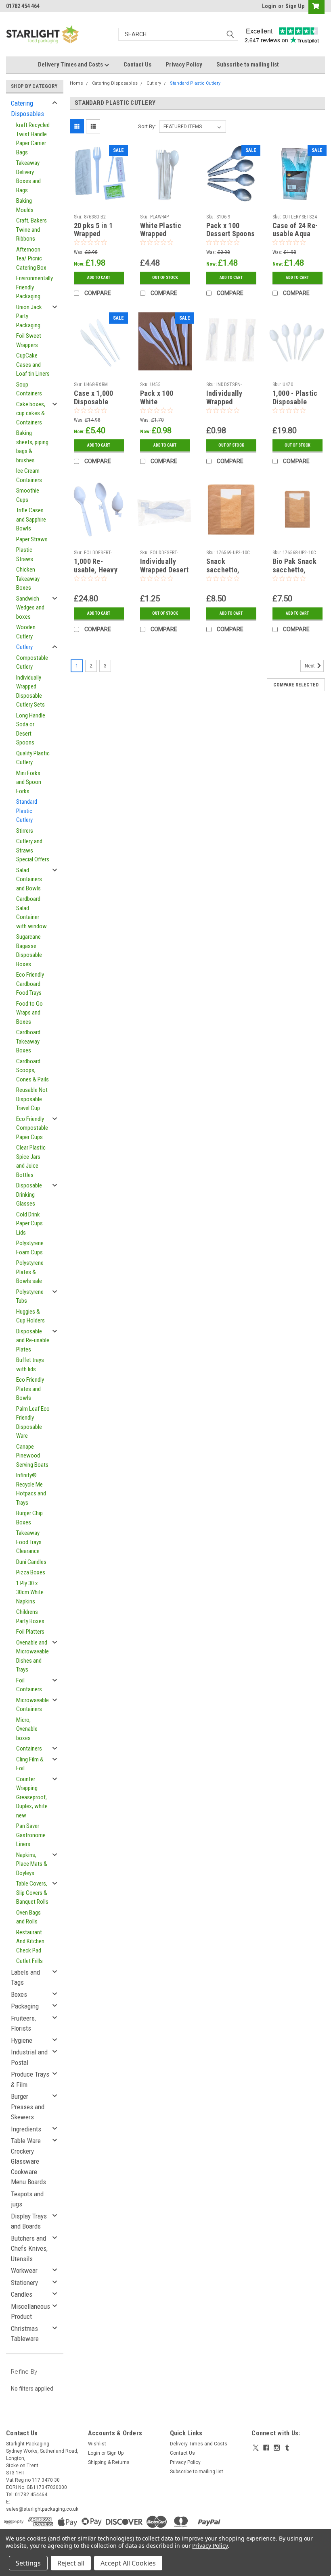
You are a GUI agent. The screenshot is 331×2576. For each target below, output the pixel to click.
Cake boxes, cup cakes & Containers (31, 413)
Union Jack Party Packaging (29, 316)
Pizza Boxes (31, 1572)
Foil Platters (30, 1632)
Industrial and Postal (29, 2057)
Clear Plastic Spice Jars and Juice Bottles (31, 1161)
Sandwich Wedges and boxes (30, 608)
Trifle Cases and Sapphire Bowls (31, 519)
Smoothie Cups (28, 495)
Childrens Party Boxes (30, 1616)
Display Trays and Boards (29, 2221)
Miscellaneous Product (30, 2312)
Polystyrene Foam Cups (30, 1248)
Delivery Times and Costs (71, 64)
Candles (22, 2294)
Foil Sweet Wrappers (29, 340)
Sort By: (147, 126)
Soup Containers (29, 389)
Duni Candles (31, 1562)
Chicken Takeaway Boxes (28, 579)
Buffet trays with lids (30, 1365)
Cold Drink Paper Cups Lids (29, 1224)
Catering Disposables (27, 108)
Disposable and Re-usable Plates (33, 1340)
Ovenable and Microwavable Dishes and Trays (32, 1656)
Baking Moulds (25, 205)
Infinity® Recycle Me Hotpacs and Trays (31, 1489)
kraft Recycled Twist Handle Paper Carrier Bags (33, 139)
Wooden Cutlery (26, 632)
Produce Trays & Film (30, 2079)
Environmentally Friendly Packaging (35, 287)
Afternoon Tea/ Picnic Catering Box (31, 259)
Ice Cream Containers (29, 475)
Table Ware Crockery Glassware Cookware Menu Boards (28, 2161)
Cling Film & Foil (30, 1764)
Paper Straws (32, 539)
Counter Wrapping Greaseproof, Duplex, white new (32, 1797)
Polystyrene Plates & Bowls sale (30, 1272)
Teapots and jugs (27, 2199)
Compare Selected (296, 685)
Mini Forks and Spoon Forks (29, 782)
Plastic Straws (25, 554)
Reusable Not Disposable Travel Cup (32, 1099)
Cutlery (24, 647)
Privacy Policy (184, 64)
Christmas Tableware (25, 2334)
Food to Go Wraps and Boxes (29, 1013)
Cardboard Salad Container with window (31, 913)
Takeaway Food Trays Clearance (29, 1542)
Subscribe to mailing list (248, 64)
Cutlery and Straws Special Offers (33, 850)
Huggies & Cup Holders (30, 1316)
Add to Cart (99, 278)
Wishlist (97, 2444)
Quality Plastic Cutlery (33, 758)
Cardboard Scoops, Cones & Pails (32, 1070)
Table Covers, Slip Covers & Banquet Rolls (32, 1893)
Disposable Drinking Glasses (29, 1194)
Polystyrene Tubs (30, 1296)
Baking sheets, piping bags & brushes (32, 447)
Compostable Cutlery (32, 662)
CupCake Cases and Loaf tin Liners (33, 365)
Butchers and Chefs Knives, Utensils (29, 2249)
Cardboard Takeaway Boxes (28, 1041)
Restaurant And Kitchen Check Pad (30, 1941)
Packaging (25, 2006)
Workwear (24, 2270)
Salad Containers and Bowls (29, 879)
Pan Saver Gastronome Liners (31, 1835)
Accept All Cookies (128, 2563)
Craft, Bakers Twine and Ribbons (31, 230)
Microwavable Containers (32, 1705)
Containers (29, 1749)
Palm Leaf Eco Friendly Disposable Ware (33, 1422)
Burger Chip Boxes (29, 1518)
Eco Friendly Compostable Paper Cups (32, 1128)
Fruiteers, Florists (23, 2023)
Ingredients (26, 2129)
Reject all (71, 2563)
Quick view (99, 196)
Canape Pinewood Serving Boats (32, 1456)
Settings (28, 2563)
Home (76, 83)
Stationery (24, 2283)
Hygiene (22, 2040)
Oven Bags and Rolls (28, 1917)
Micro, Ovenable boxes (27, 1729)
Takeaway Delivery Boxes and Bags (28, 177)
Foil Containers (29, 1685)
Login (269, 6)
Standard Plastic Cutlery (27, 811)
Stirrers (25, 831)
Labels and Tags (25, 1977)
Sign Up (295, 6)
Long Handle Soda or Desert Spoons (31, 729)
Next (310, 666)
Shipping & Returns (109, 2462)
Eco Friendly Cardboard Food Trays (30, 984)
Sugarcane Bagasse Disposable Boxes (29, 950)
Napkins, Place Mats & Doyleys (32, 1864)
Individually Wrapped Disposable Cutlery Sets (30, 691)
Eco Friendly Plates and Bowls (30, 1389)
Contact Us (137, 64)
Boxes (19, 1994)
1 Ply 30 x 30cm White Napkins (30, 1592)
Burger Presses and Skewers (28, 2107)
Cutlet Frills (29, 1961)
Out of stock (165, 278)
